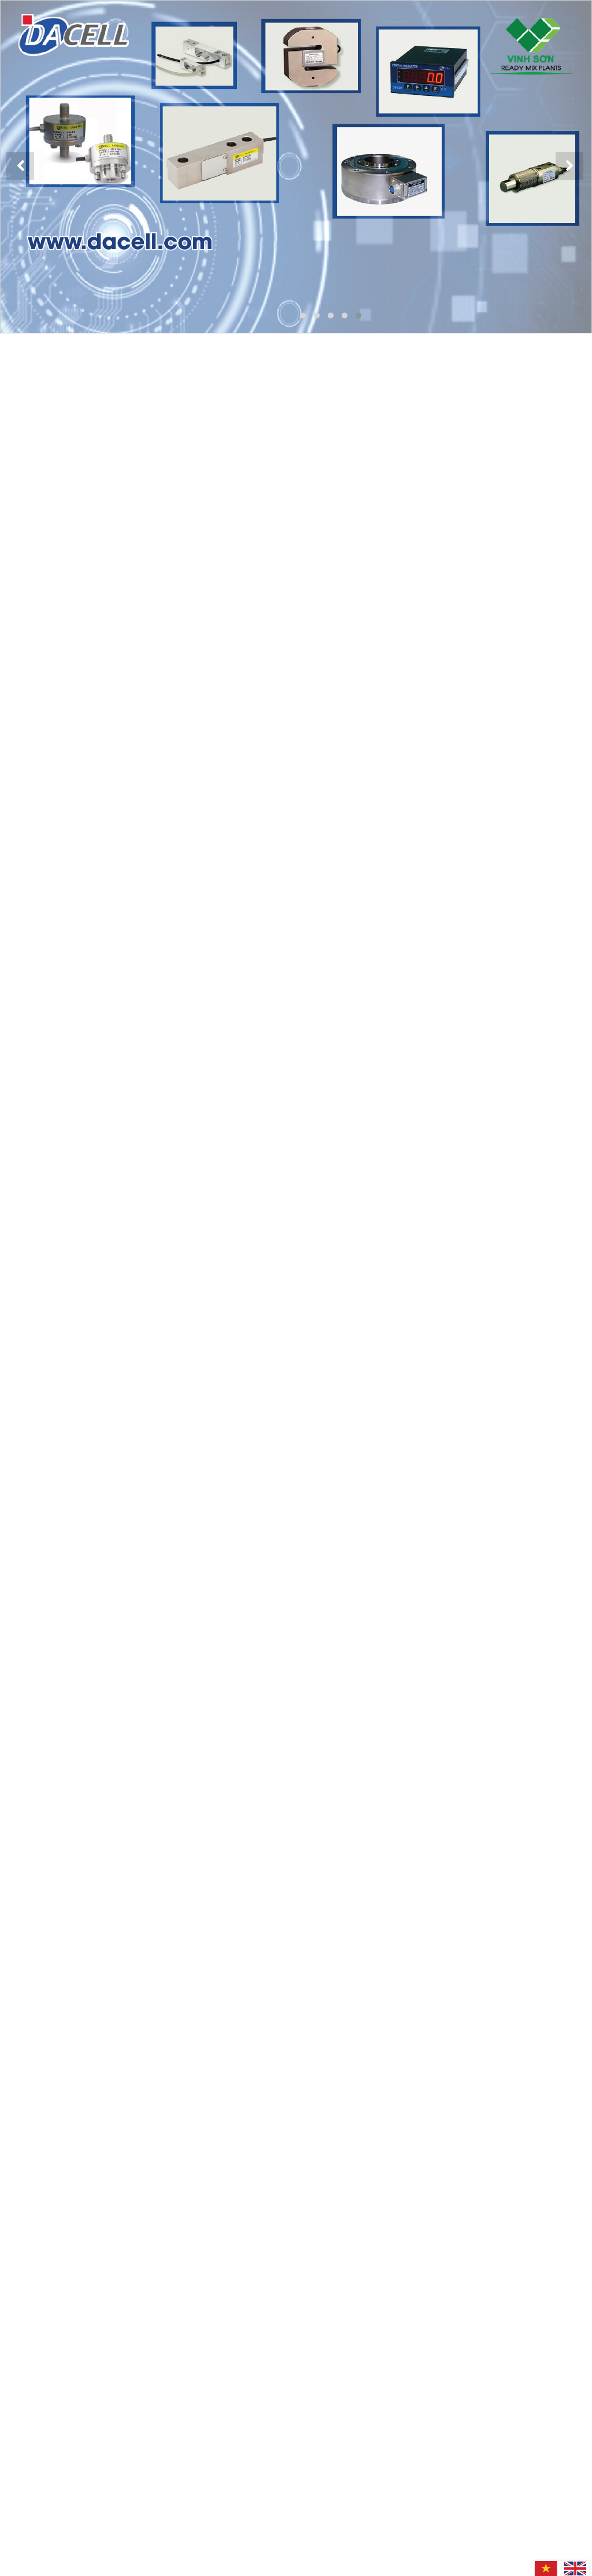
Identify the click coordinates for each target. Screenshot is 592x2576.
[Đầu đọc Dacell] (296, 167)
